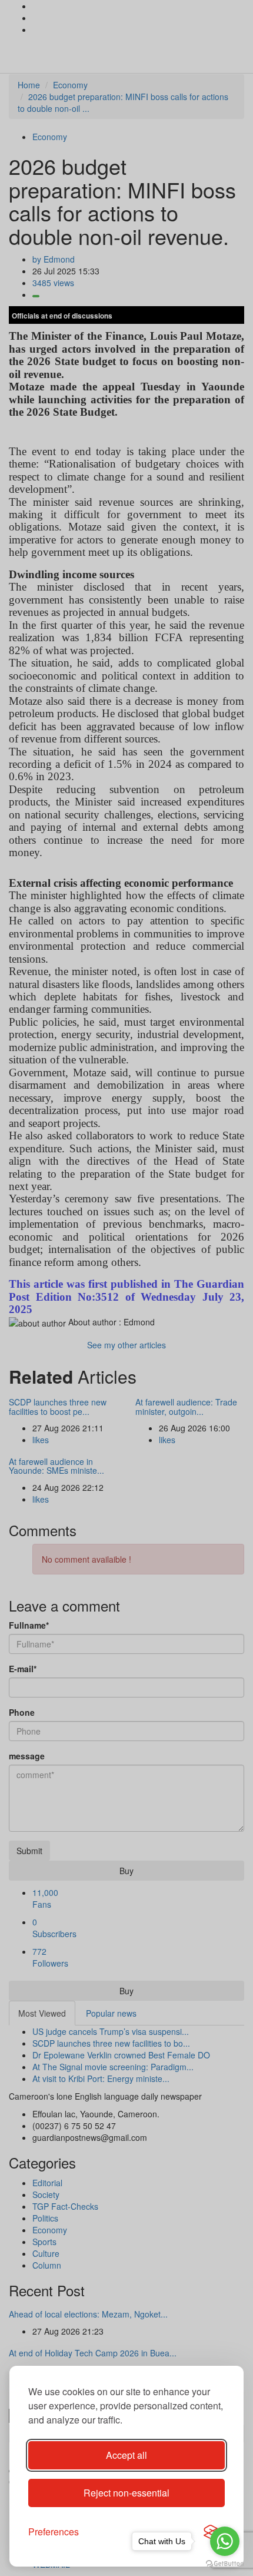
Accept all (126, 2455)
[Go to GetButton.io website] (225, 2564)
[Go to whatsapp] (225, 2541)
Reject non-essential (126, 2493)
